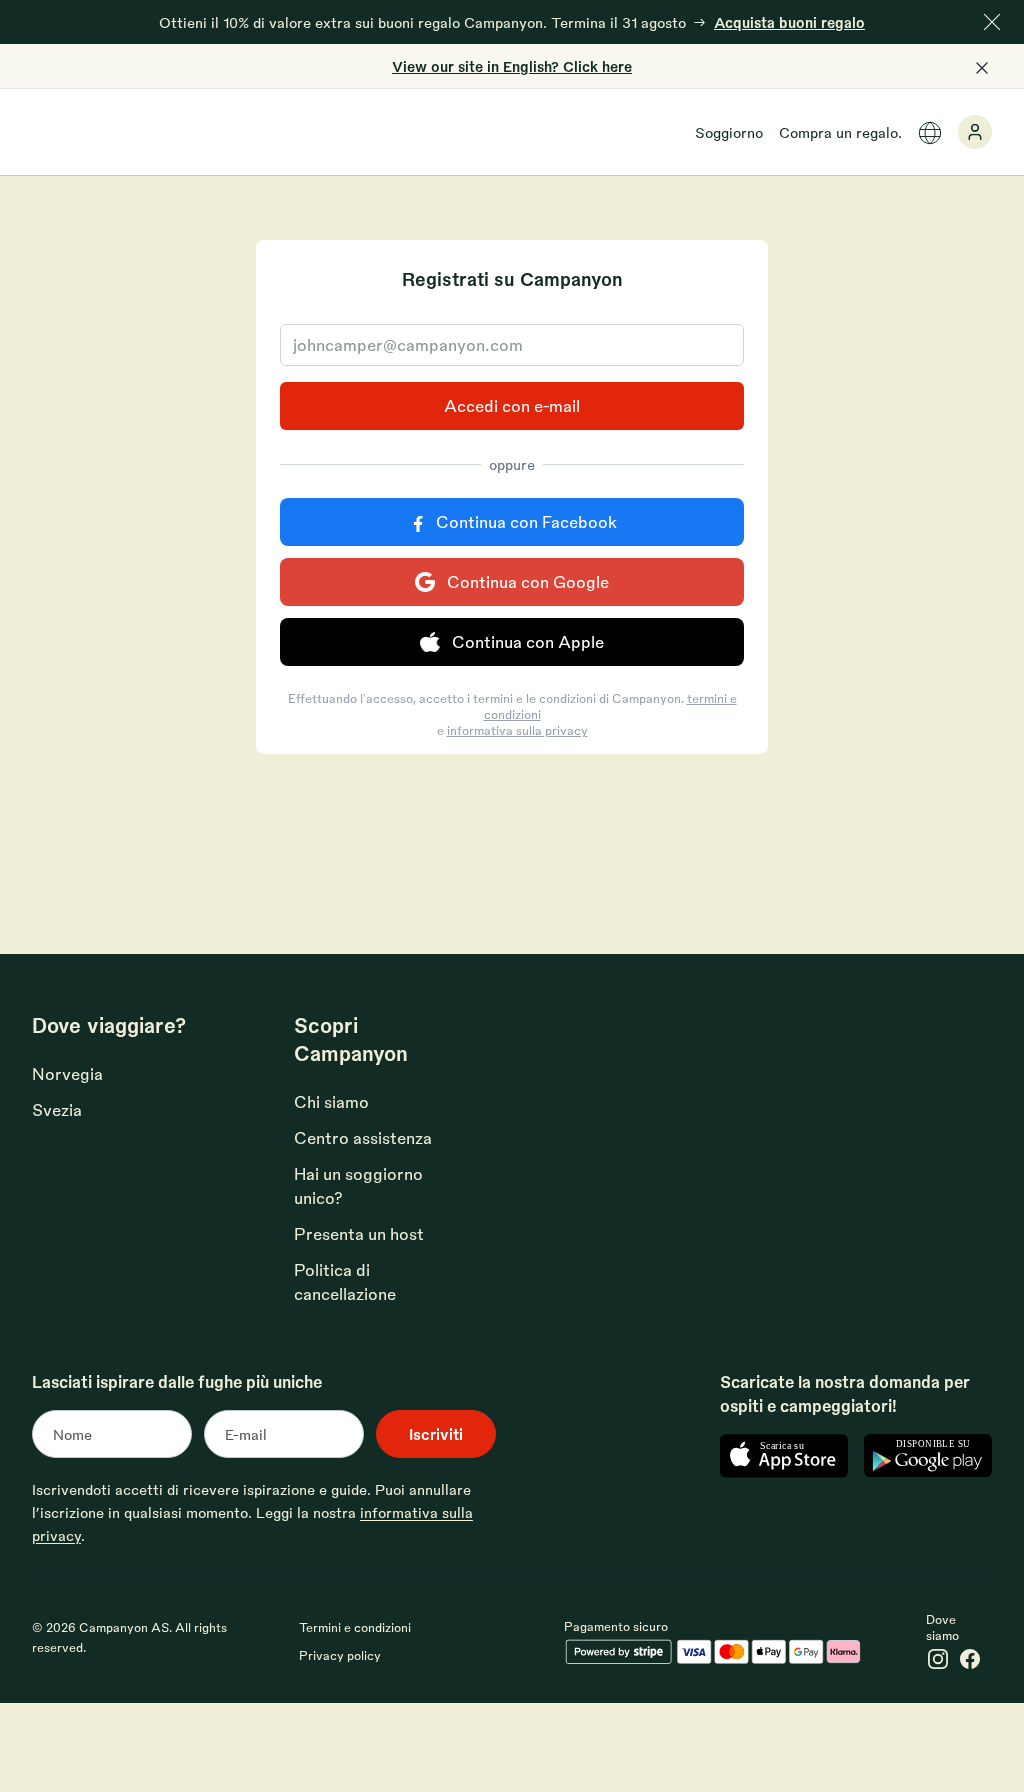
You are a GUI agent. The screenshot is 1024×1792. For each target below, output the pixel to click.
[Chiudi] (992, 22)
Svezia (57, 1109)
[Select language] (930, 133)
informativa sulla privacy (517, 730)
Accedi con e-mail (512, 405)
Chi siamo (331, 1101)
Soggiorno (729, 132)
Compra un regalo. (840, 132)
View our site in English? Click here (512, 66)
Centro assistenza (363, 1137)
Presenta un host (359, 1233)
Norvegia (67, 1073)
